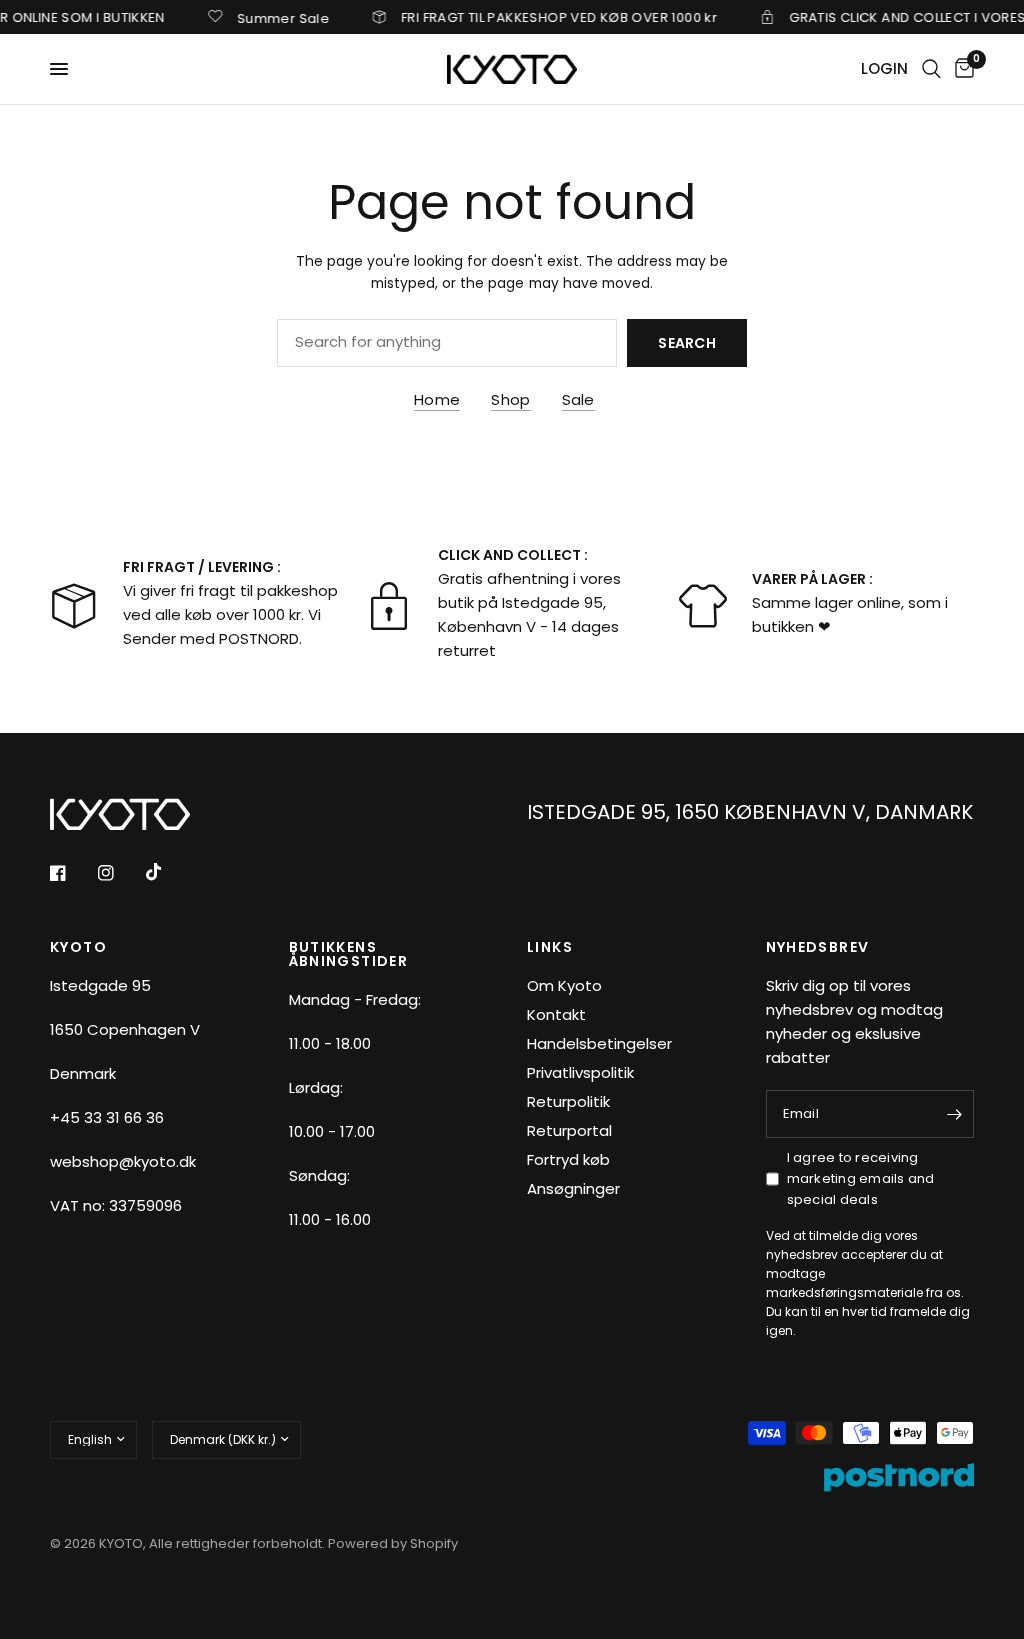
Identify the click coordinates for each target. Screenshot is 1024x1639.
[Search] (931, 69)
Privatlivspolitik (580, 1072)
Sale (578, 399)
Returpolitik (568, 1101)
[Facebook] (72, 873)
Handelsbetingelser (599, 1043)
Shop (510, 399)
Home (437, 399)
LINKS (550, 947)
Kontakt (556, 1014)
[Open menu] (59, 69)
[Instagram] (120, 873)
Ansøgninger (573, 1188)
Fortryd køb (568, 1159)
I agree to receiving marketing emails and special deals (861, 1178)
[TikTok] (168, 872)
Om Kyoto (564, 985)
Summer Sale (266, 17)
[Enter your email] (954, 1114)
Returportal (569, 1130)
